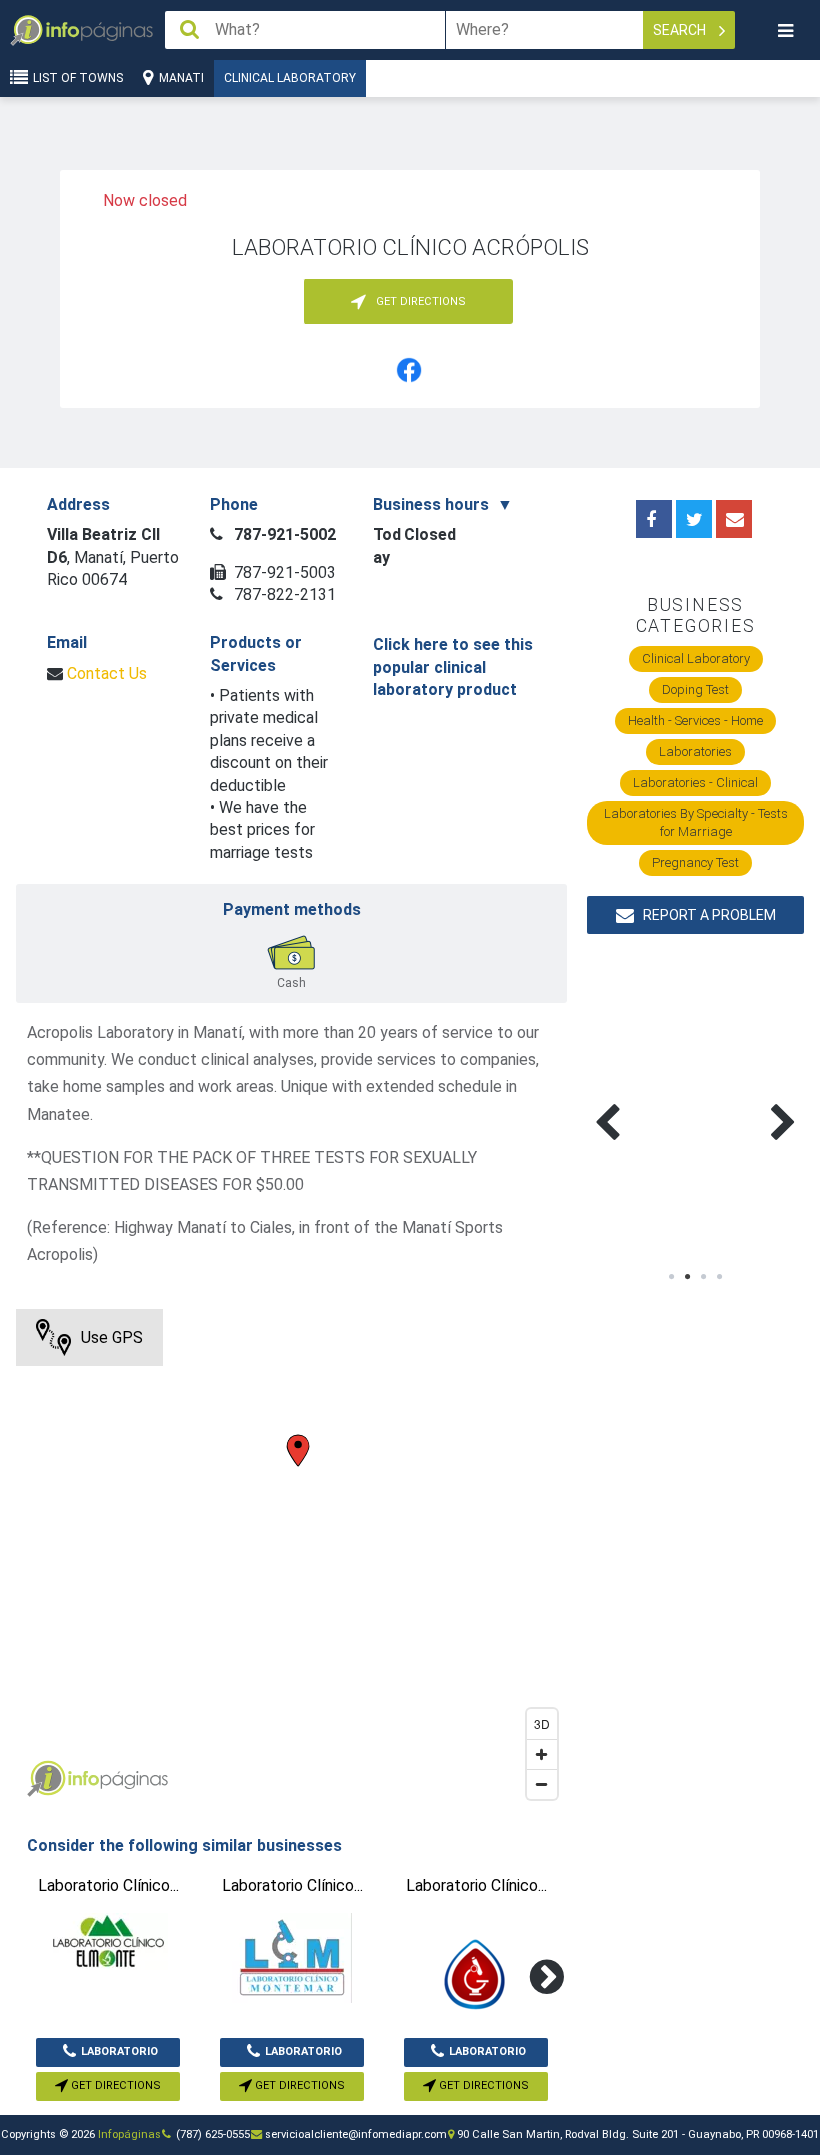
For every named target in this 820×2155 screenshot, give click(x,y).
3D (542, 1723)
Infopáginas (129, 2134)
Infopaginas (46, 1779)
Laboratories (695, 751)
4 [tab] (720, 1277)
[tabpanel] (641, 1099)
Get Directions (114, 2085)
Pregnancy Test (695, 862)
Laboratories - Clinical (695, 782)
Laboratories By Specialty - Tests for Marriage (696, 822)
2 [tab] (688, 1277)
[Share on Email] (734, 519)
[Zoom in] (542, 1754)
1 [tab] (672, 1277)
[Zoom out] (542, 1784)
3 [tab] (704, 1277)
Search (681, 30)
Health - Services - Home (695, 720)
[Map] (291, 1559)
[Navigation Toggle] (785, 30)
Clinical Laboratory (290, 78)
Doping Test (695, 689)
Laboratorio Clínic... (119, 2056)
